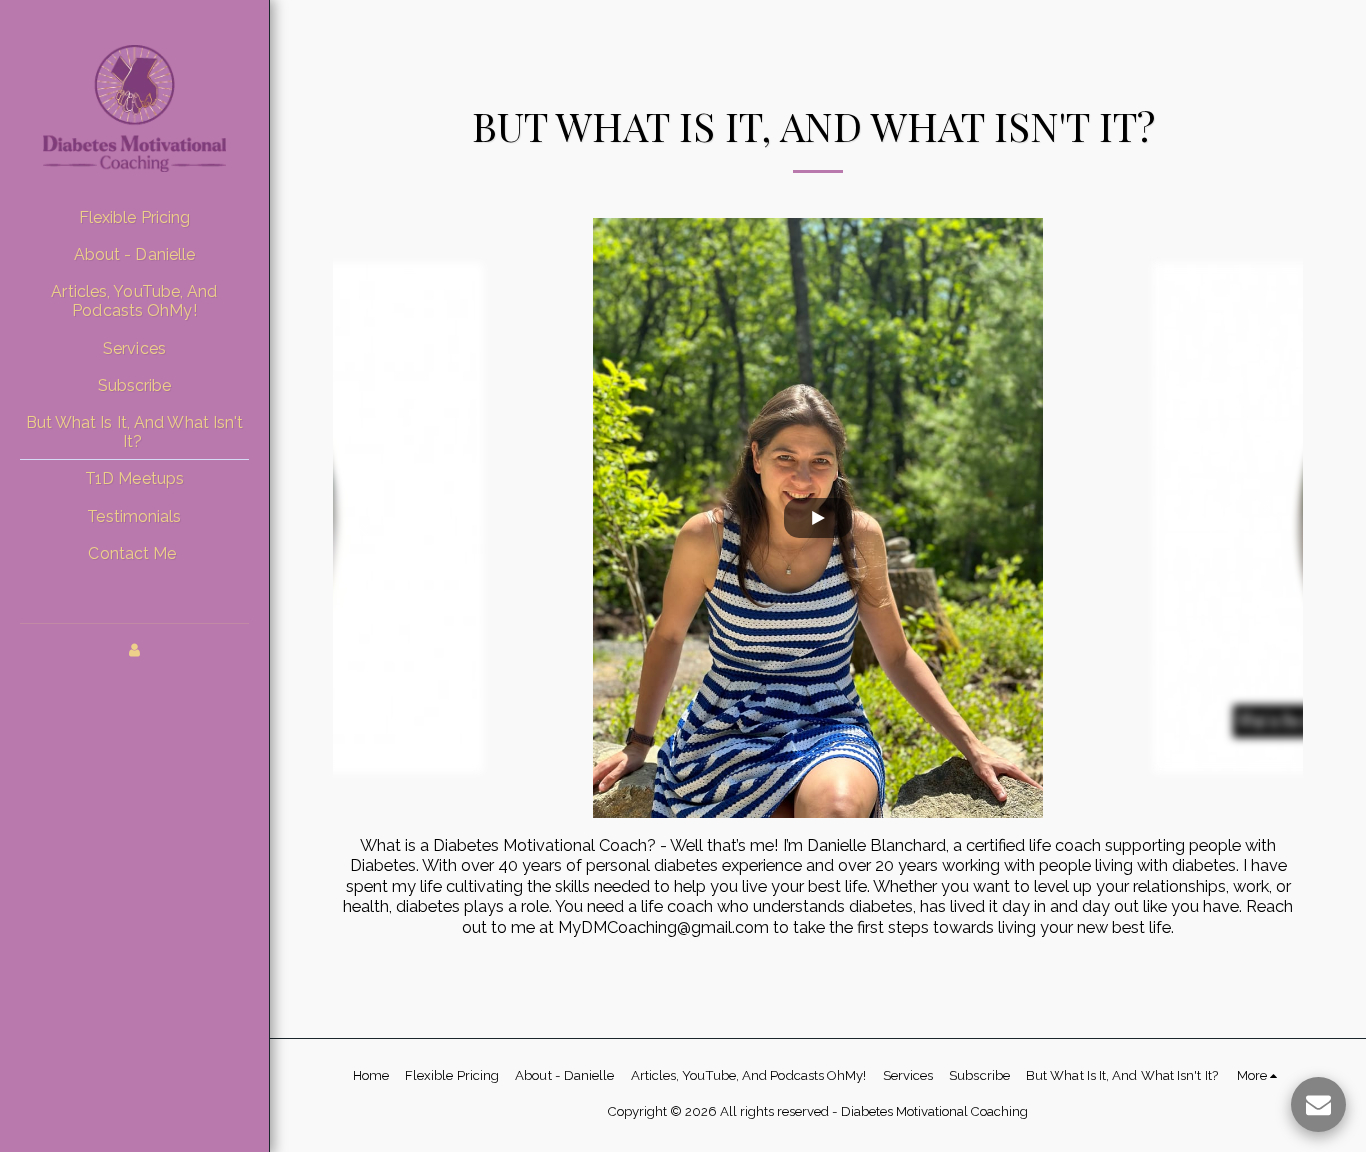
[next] (1273, 518)
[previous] (363, 518)
